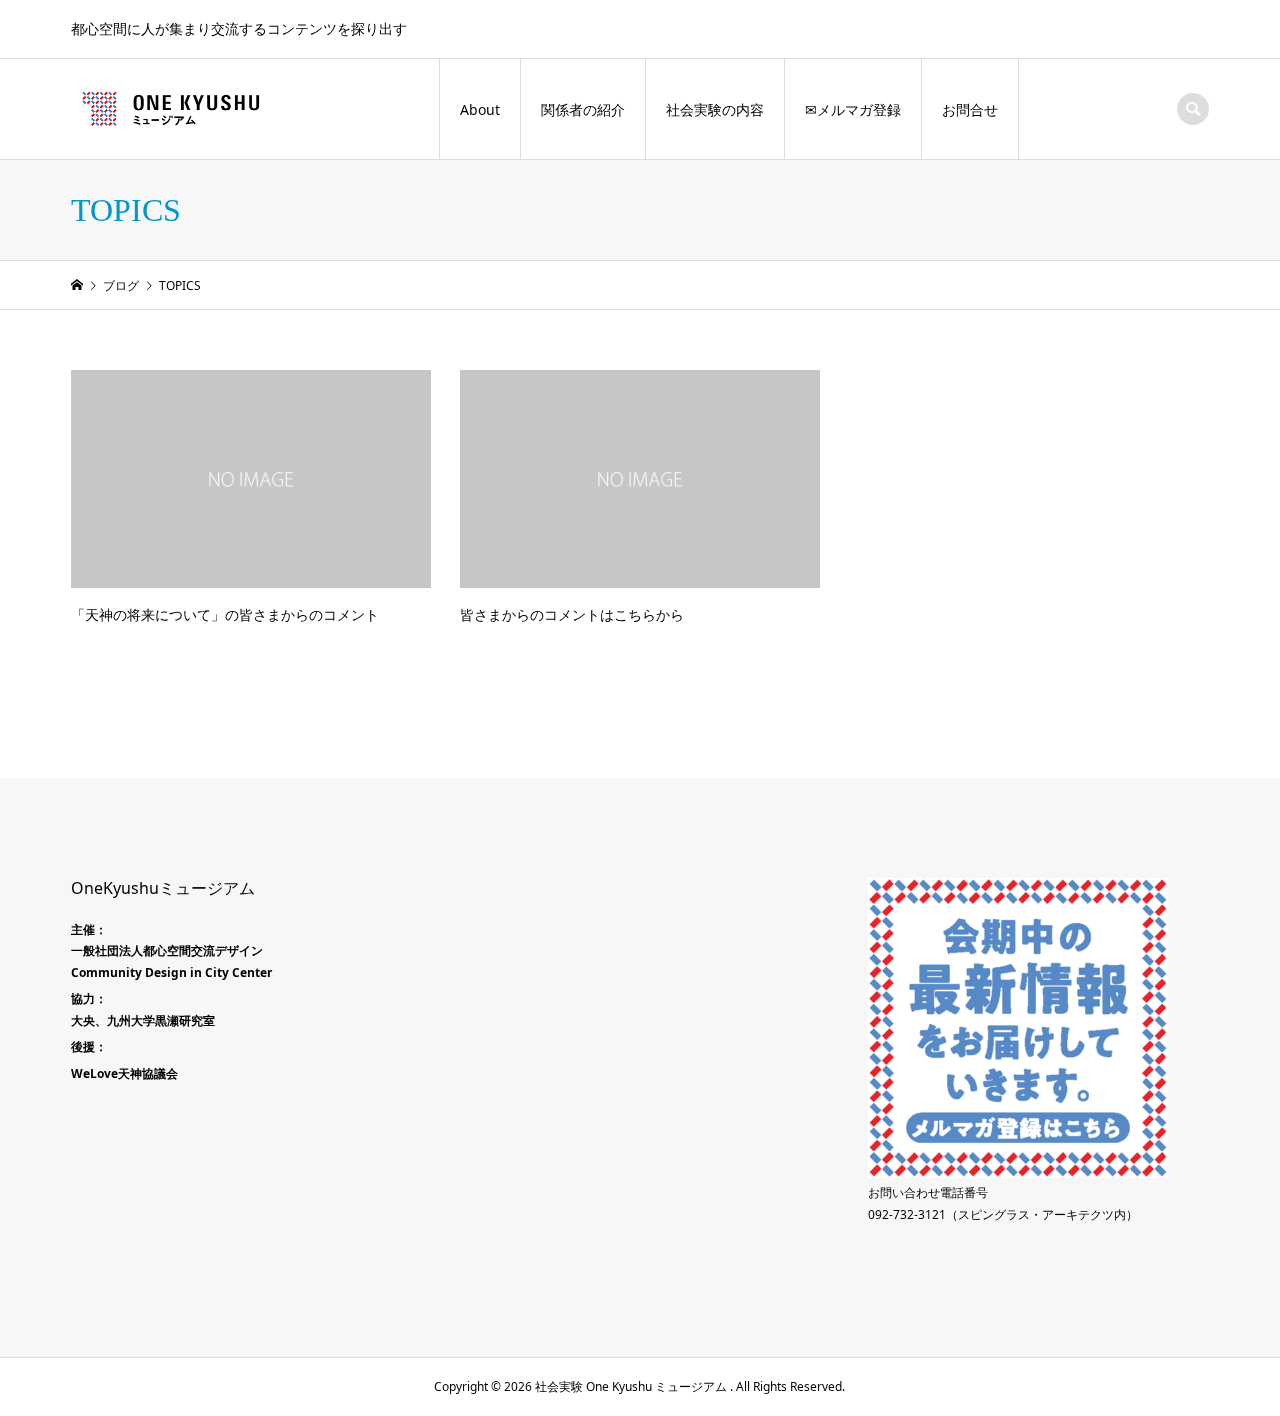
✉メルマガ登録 (853, 109)
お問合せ (970, 109)
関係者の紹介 (583, 109)
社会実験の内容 (715, 109)
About (480, 109)
